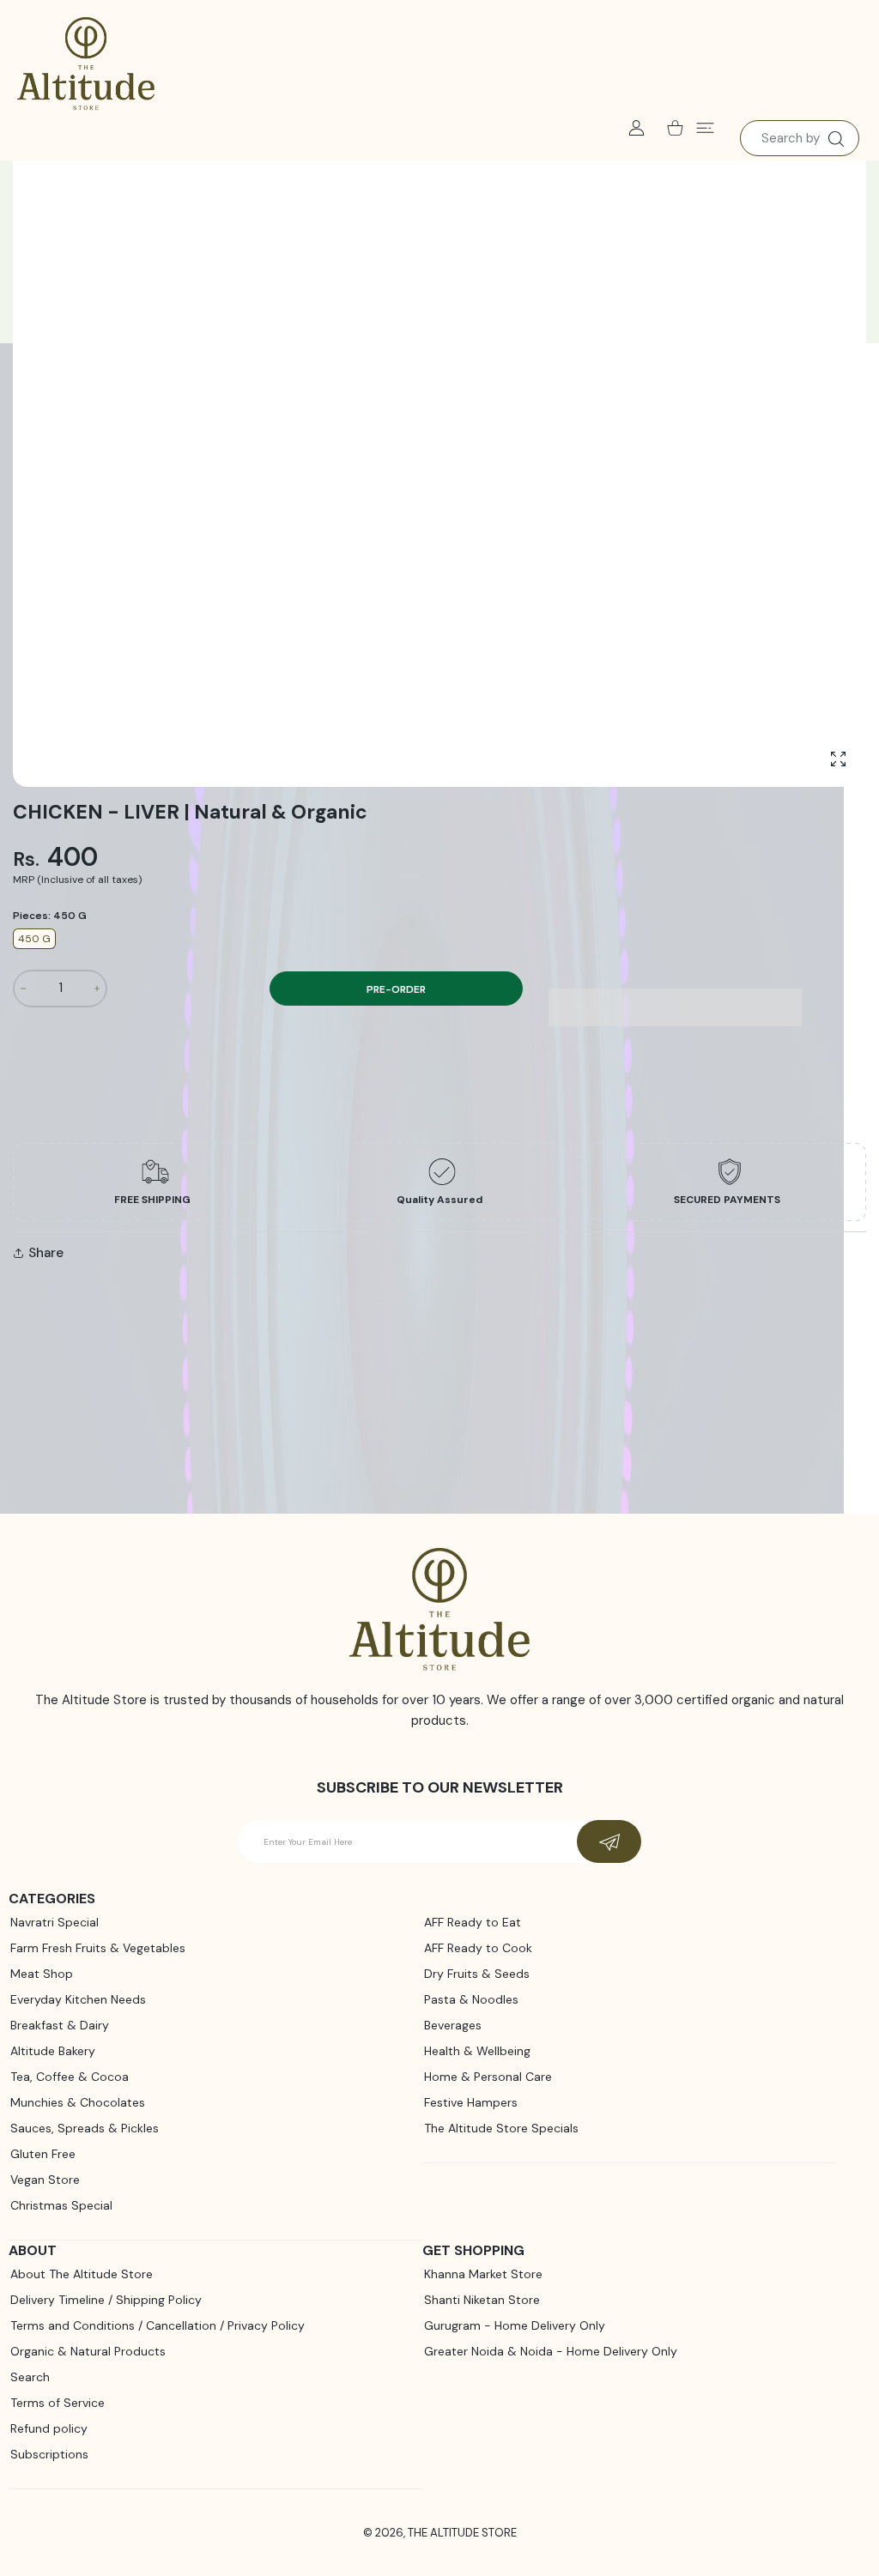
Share (46, 1253)
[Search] (836, 139)
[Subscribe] (609, 1841)
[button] (675, 1007)
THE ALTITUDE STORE (462, 2533)
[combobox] (800, 138)
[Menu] (705, 127)
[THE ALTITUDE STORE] (86, 64)
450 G (34, 939)
